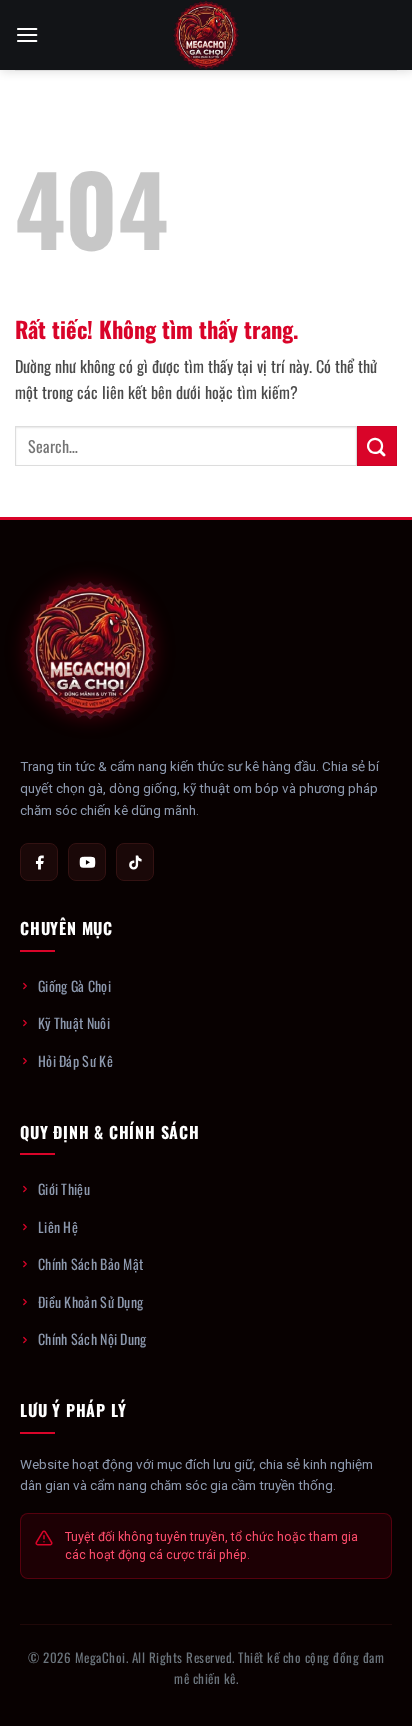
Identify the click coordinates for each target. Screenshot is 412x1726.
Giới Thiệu (64, 1188)
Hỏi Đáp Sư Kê (75, 1060)
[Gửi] (377, 445)
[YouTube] (87, 862)
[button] (27, 34)
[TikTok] (135, 862)
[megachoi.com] (206, 35)
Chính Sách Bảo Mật (90, 1263)
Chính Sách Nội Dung (92, 1338)
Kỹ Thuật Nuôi (74, 1022)
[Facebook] (39, 862)
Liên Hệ (58, 1226)
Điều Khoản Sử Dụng (90, 1301)
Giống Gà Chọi (74, 985)
